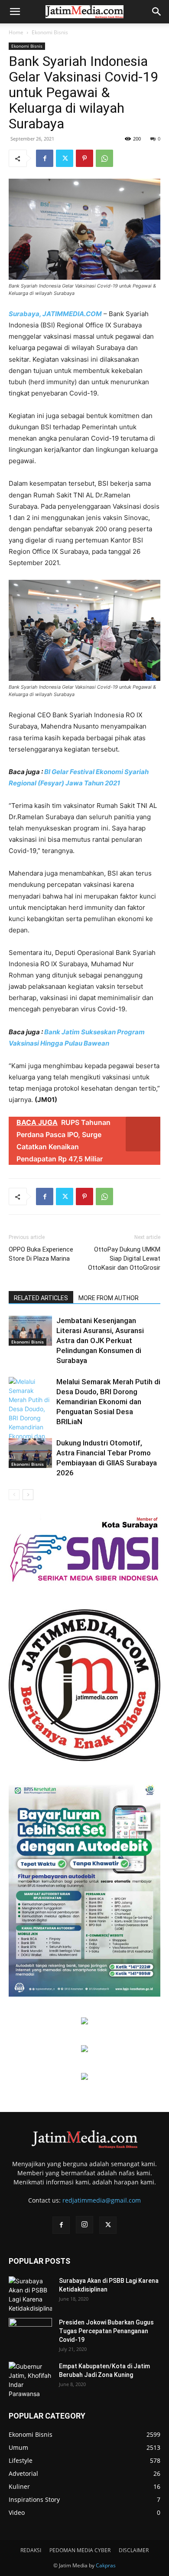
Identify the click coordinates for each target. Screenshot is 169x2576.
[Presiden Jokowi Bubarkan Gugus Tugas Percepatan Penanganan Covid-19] (30, 2333)
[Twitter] (65, 158)
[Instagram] (84, 2225)
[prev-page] (14, 1495)
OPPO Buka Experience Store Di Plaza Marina (41, 1254)
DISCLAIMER (134, 2550)
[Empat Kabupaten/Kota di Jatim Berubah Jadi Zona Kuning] (30, 2380)
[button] (15, 12)
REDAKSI (31, 2550)
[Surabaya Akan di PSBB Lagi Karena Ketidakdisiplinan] (30, 2295)
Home (16, 32)
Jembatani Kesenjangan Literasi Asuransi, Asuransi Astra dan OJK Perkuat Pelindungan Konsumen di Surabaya (100, 1340)
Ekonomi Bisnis (50, 32)
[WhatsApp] (104, 158)
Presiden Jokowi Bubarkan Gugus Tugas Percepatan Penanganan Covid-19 (106, 2331)
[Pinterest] (84, 158)
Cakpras (106, 2565)
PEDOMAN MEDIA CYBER (80, 2550)
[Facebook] (45, 158)
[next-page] (28, 1495)
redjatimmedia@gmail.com (102, 2200)
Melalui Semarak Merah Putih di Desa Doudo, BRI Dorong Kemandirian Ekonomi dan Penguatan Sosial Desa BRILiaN (108, 1402)
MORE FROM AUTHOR (109, 1298)
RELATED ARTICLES (41, 1298)
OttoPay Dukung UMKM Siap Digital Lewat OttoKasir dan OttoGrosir (124, 1259)
